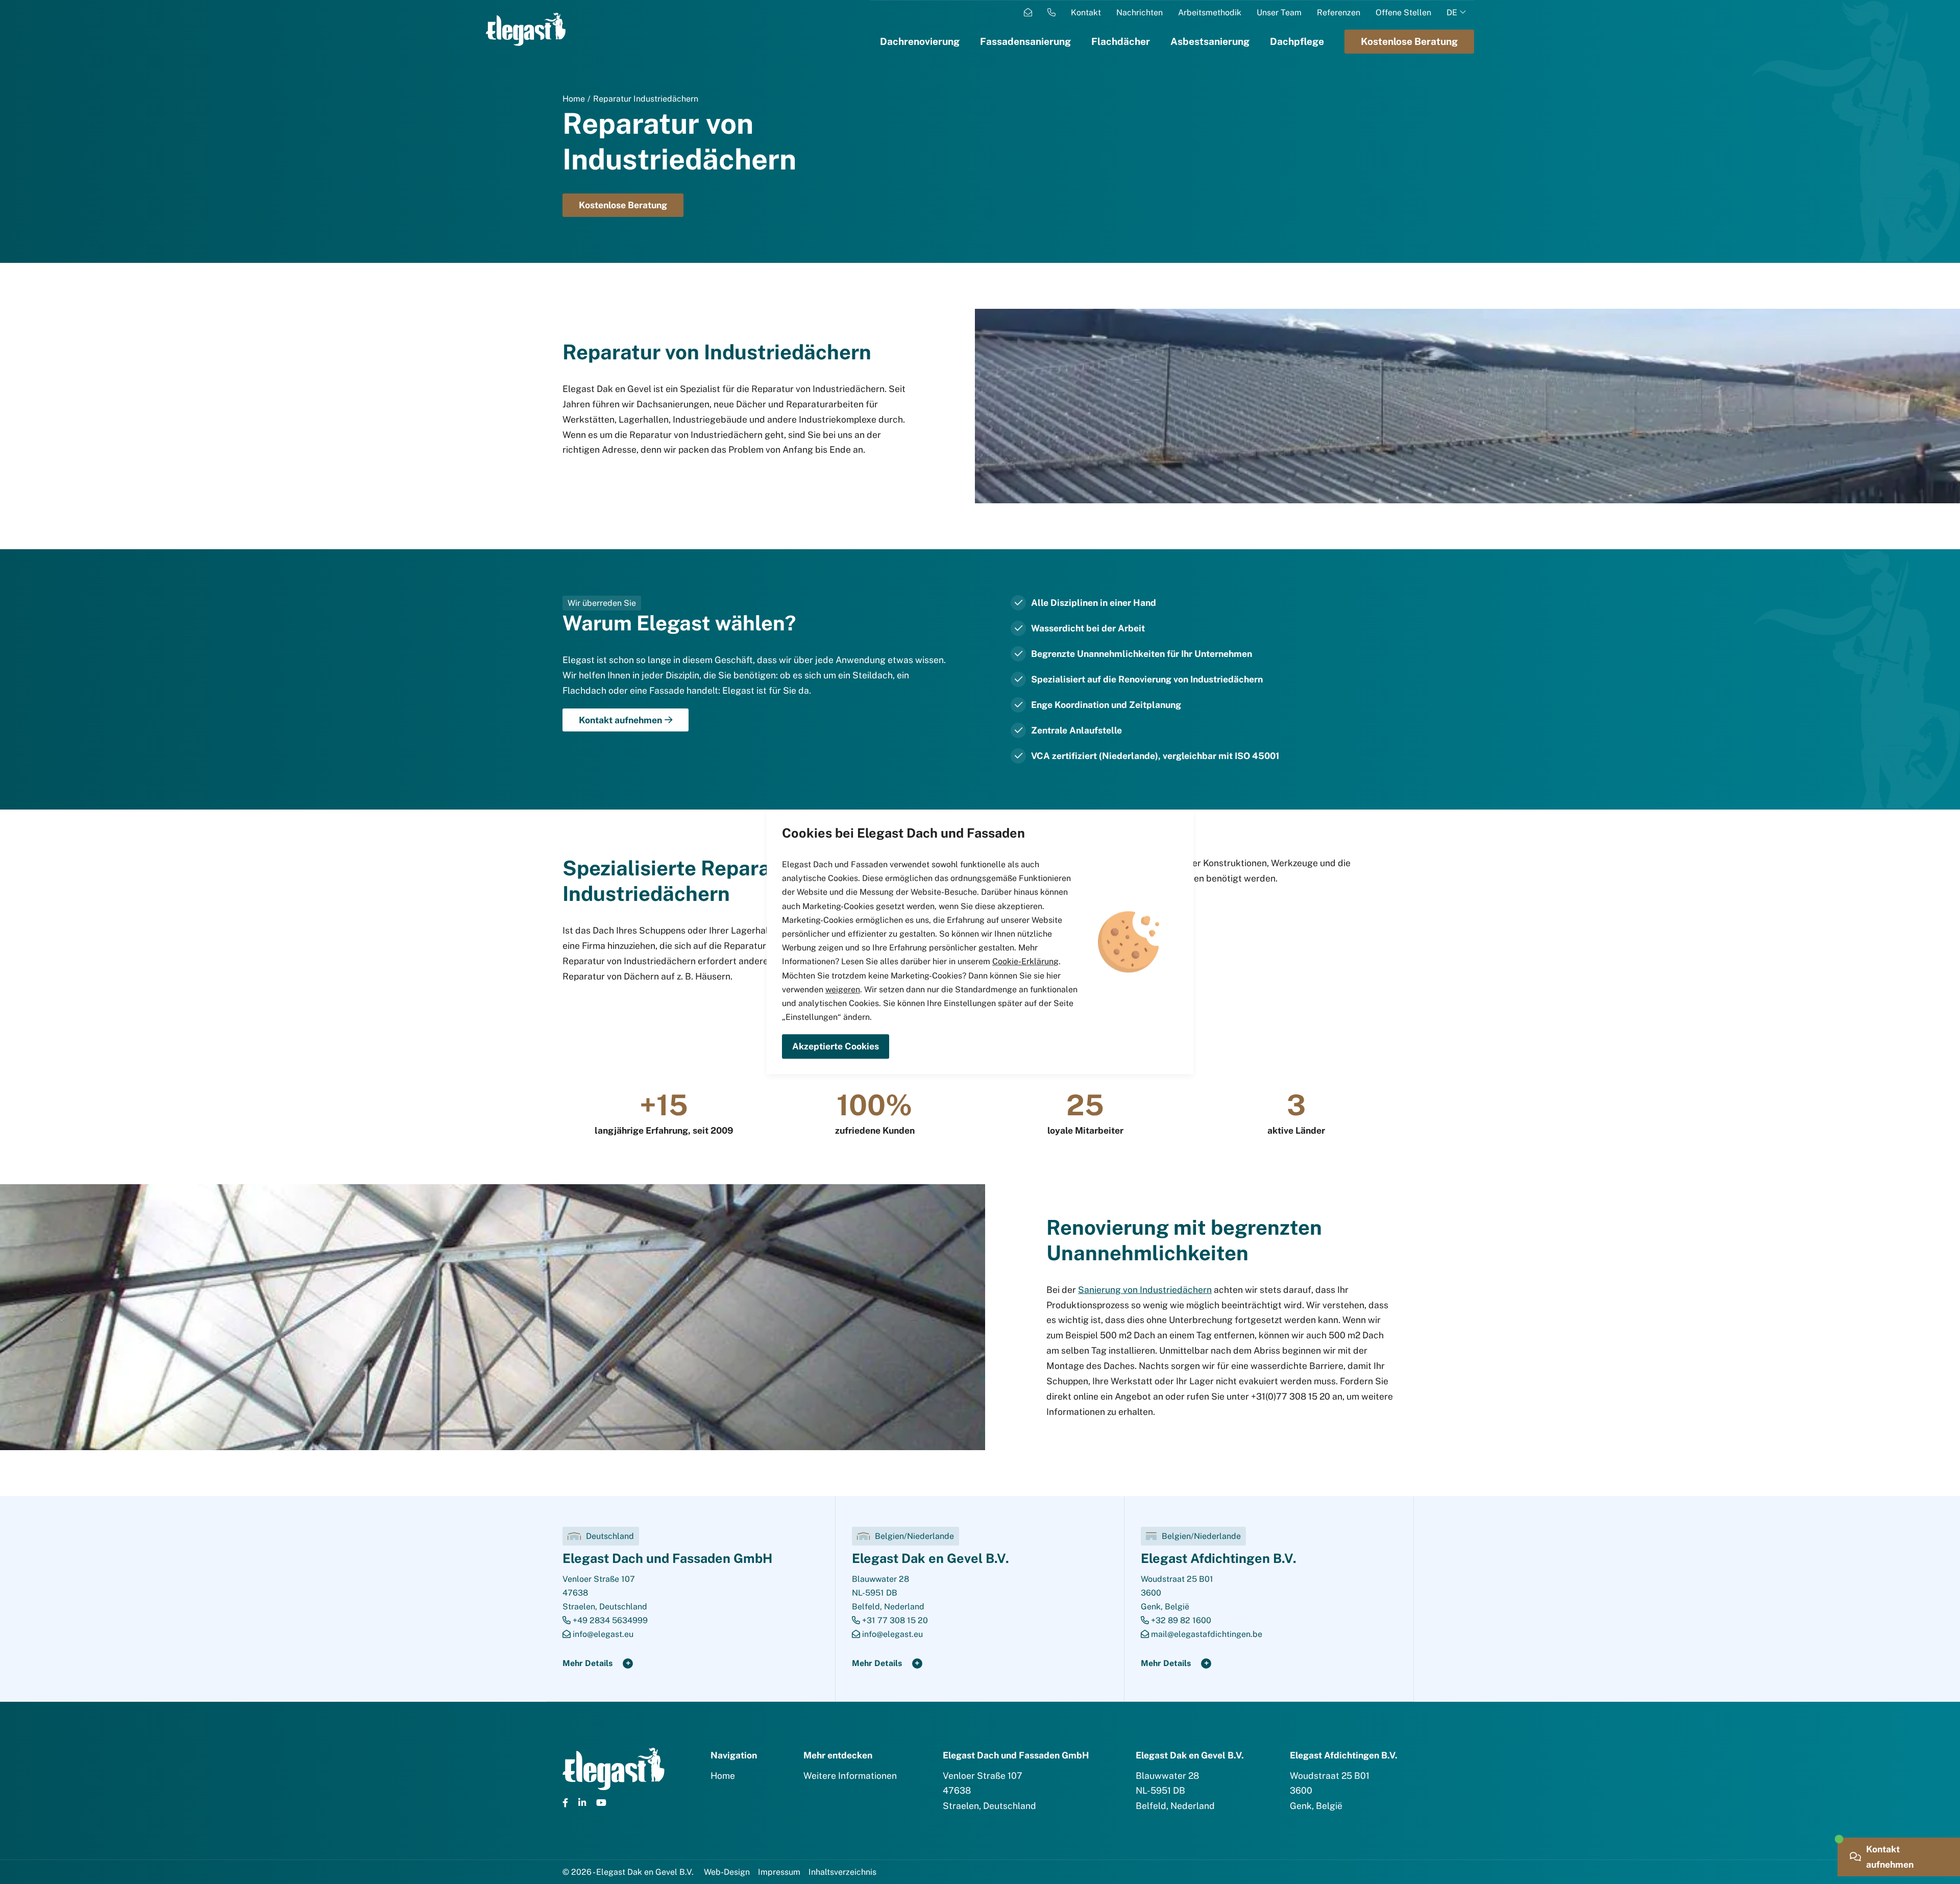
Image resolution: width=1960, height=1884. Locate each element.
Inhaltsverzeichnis (842, 1872)
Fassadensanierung (1025, 41)
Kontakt (1086, 13)
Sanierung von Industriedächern (1145, 1290)
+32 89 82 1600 (1180, 1620)
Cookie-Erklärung (1025, 962)
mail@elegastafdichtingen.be (1206, 1634)
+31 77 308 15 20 (894, 1620)
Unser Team (1279, 13)
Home (574, 99)
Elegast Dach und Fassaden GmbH (667, 1558)
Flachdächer (1121, 41)
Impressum (779, 1872)
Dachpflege (1297, 41)
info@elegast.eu (602, 1634)
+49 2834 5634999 (609, 1620)
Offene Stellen (1403, 13)
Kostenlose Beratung (623, 205)
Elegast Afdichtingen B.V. (1219, 1558)
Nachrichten (1140, 13)
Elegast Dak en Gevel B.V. (930, 1558)
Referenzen (1339, 13)
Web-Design (727, 1872)
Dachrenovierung (920, 41)
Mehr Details (587, 1663)
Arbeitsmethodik (1210, 13)
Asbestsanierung (1210, 41)
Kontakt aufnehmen (620, 720)
